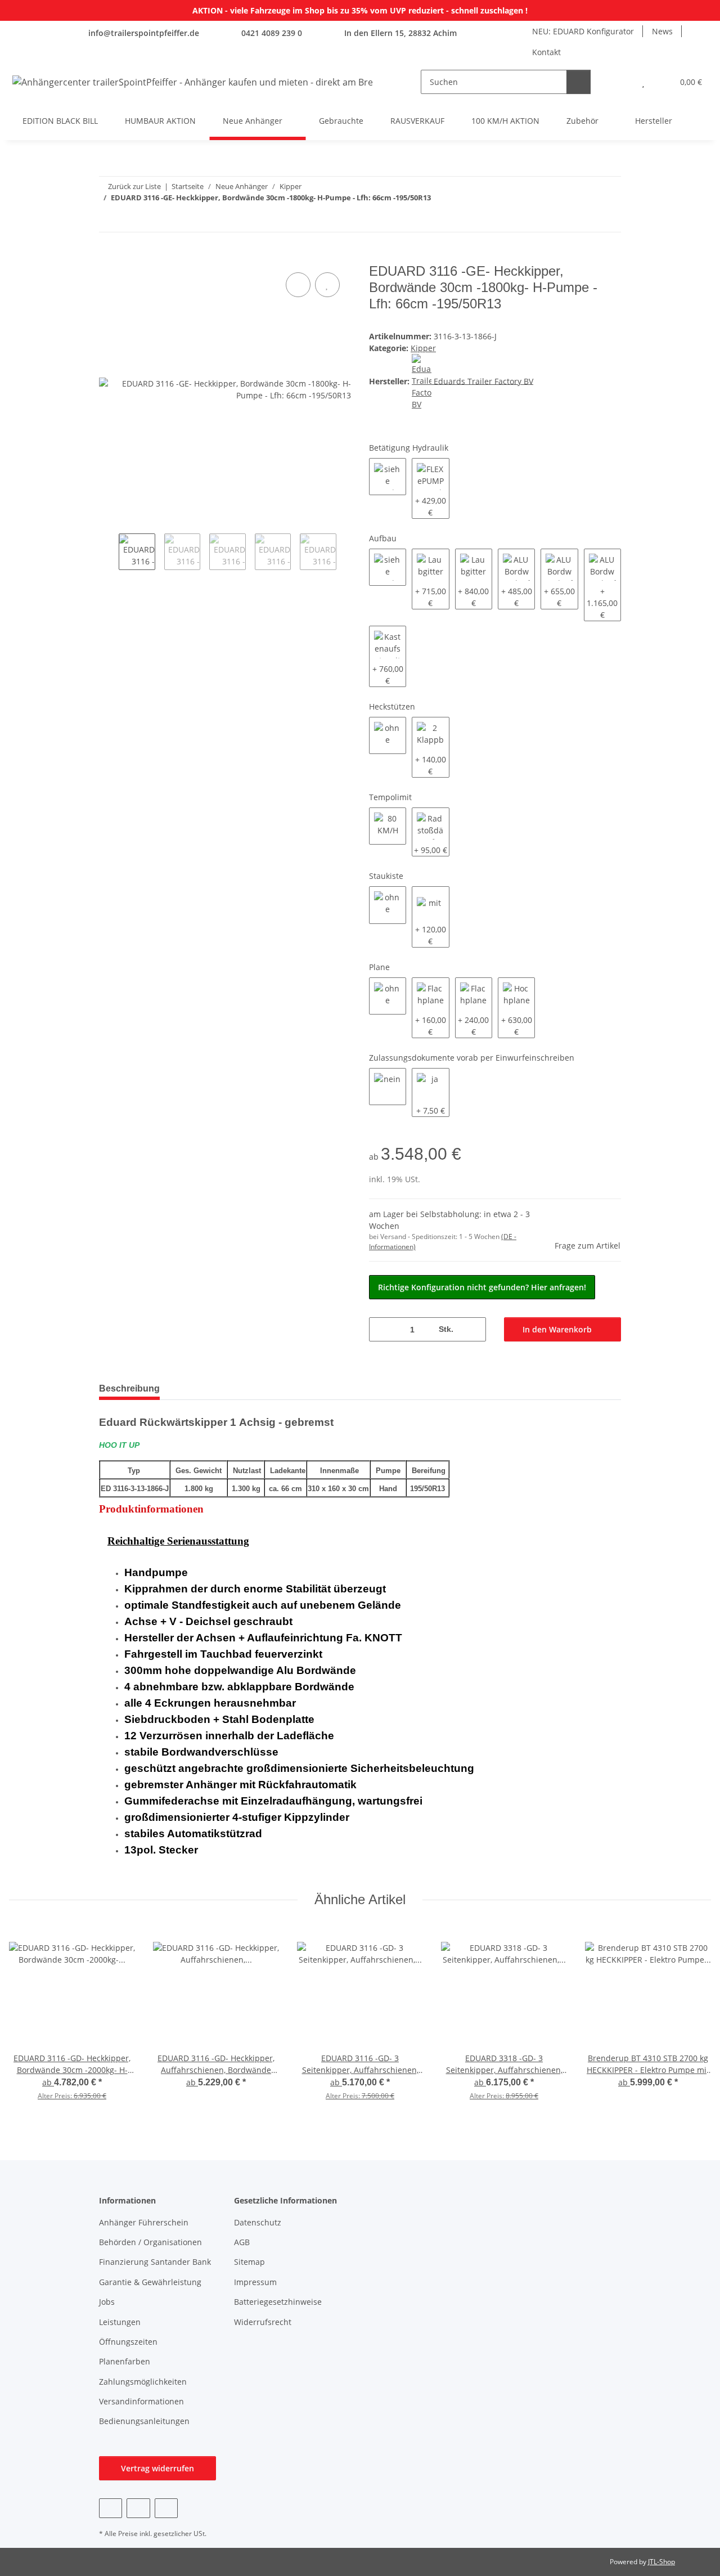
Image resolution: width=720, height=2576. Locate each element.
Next (346, 553)
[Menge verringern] (382, 1329)
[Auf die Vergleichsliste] (298, 285)
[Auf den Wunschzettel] (327, 285)
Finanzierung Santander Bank (155, 2262)
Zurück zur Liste (134, 186)
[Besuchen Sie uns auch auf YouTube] (138, 2508)
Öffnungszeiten (128, 2342)
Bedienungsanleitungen (144, 2421)
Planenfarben (125, 2361)
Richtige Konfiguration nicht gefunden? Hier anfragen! (482, 1287)
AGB (242, 2242)
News (662, 31)
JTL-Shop (661, 2562)
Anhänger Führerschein (144, 2222)
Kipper (423, 348)
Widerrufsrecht (263, 2322)
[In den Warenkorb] (108, 257)
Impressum (255, 2282)
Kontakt (546, 52)
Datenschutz (258, 2222)
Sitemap (249, 2262)
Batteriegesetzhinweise (278, 2302)
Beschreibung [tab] (129, 1388)
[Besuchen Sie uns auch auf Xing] (166, 2508)
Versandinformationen (141, 2401)
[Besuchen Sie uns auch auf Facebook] (111, 2508)
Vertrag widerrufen (157, 2468)
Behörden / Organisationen (150, 2242)
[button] (621, 82)
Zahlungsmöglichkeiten (143, 2382)
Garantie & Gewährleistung (150, 2282)
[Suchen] (579, 82)
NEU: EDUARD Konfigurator (583, 31)
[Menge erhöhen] (473, 1329)
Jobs (107, 2302)
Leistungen (120, 2322)
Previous (109, 553)
